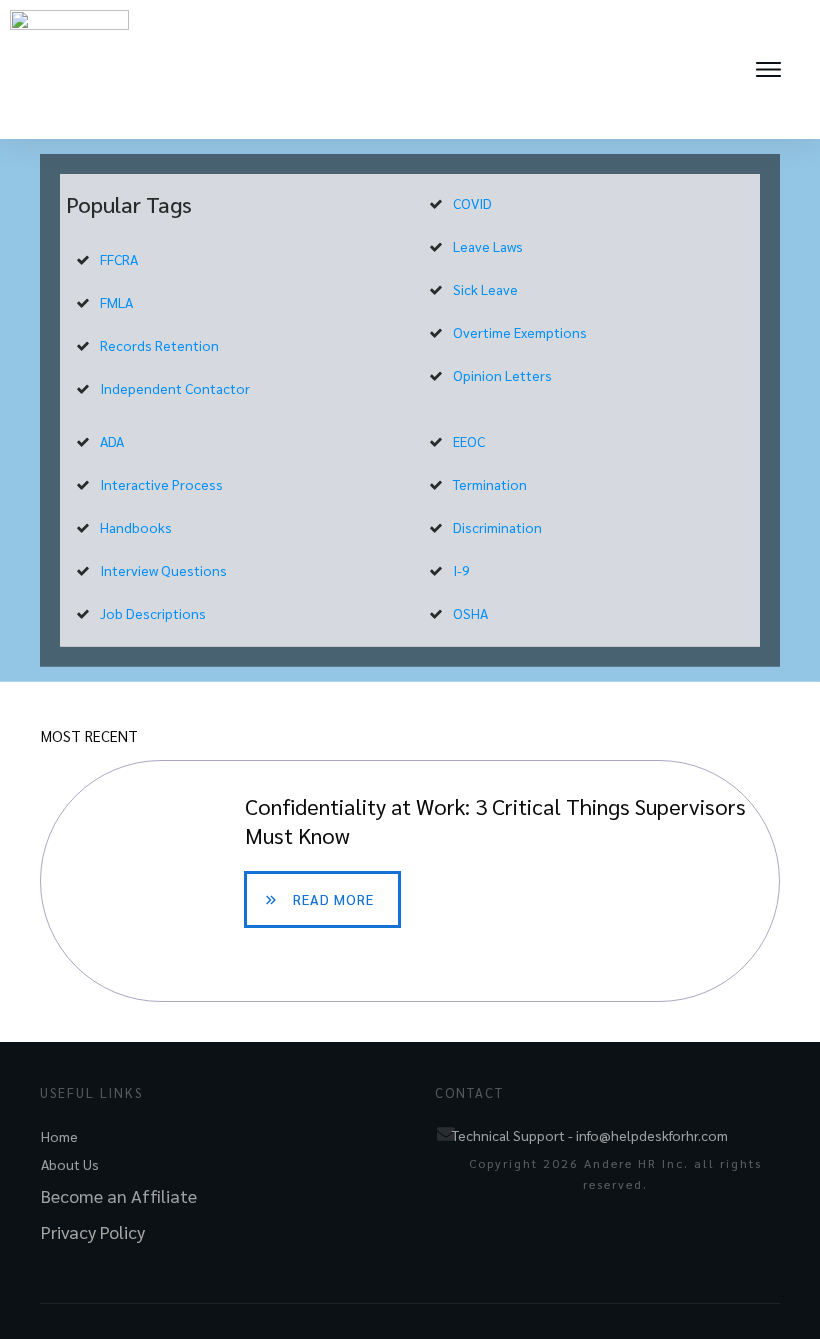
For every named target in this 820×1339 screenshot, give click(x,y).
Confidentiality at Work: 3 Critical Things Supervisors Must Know (410, 881)
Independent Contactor (175, 388)
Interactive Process (161, 484)
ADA (112, 441)
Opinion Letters (502, 375)
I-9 (461, 570)
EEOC (469, 441)
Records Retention (159, 345)
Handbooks (136, 527)
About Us (70, 1164)
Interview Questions (163, 570)
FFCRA (119, 259)
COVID (472, 203)
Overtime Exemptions (520, 332)
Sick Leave (485, 289)
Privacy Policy (93, 1231)
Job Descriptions (153, 613)
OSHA (470, 613)
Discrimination (497, 527)
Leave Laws (488, 246)
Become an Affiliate (119, 1195)
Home (59, 1136)
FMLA (116, 302)
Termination (490, 484)
